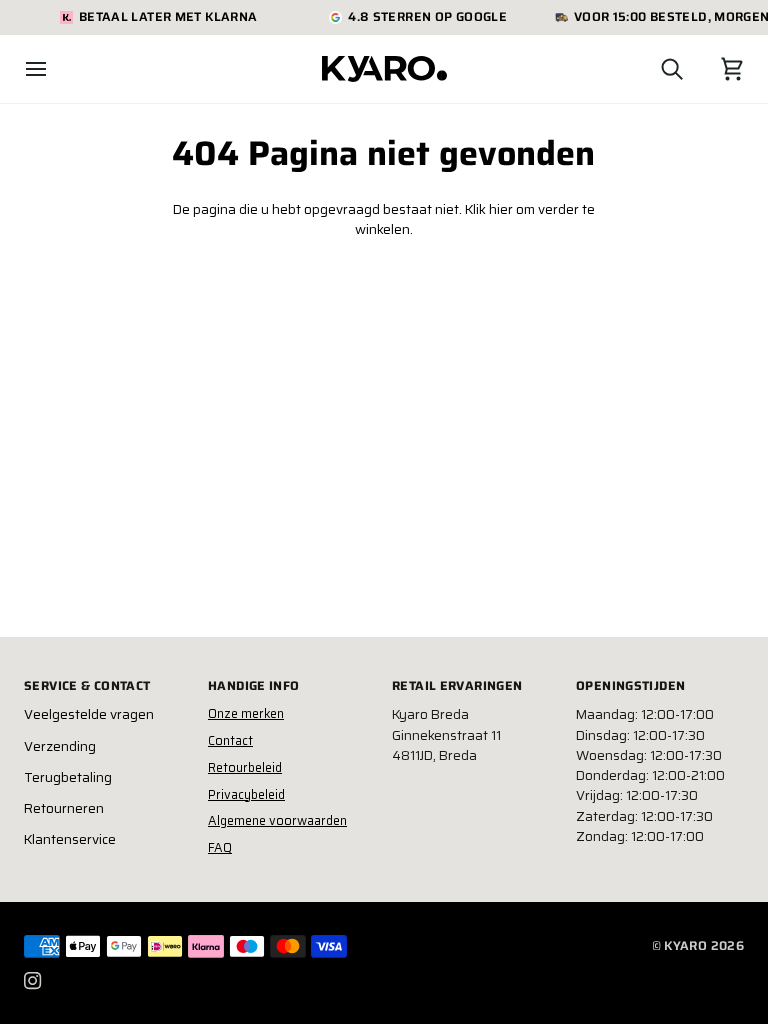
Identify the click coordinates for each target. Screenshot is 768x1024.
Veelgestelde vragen (89, 714)
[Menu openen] (54, 69)
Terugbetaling (68, 777)
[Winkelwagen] (714, 69)
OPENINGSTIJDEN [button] (630, 686)
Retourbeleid (245, 767)
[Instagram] (33, 981)
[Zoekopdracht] (654, 69)
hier (501, 209)
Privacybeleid (246, 794)
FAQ (220, 847)
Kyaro (685, 945)
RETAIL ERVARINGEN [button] (457, 686)
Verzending (60, 746)
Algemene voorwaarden (277, 820)
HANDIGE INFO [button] (254, 686)
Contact (230, 740)
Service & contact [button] (87, 686)
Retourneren (64, 808)
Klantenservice (70, 839)
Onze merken (246, 713)
